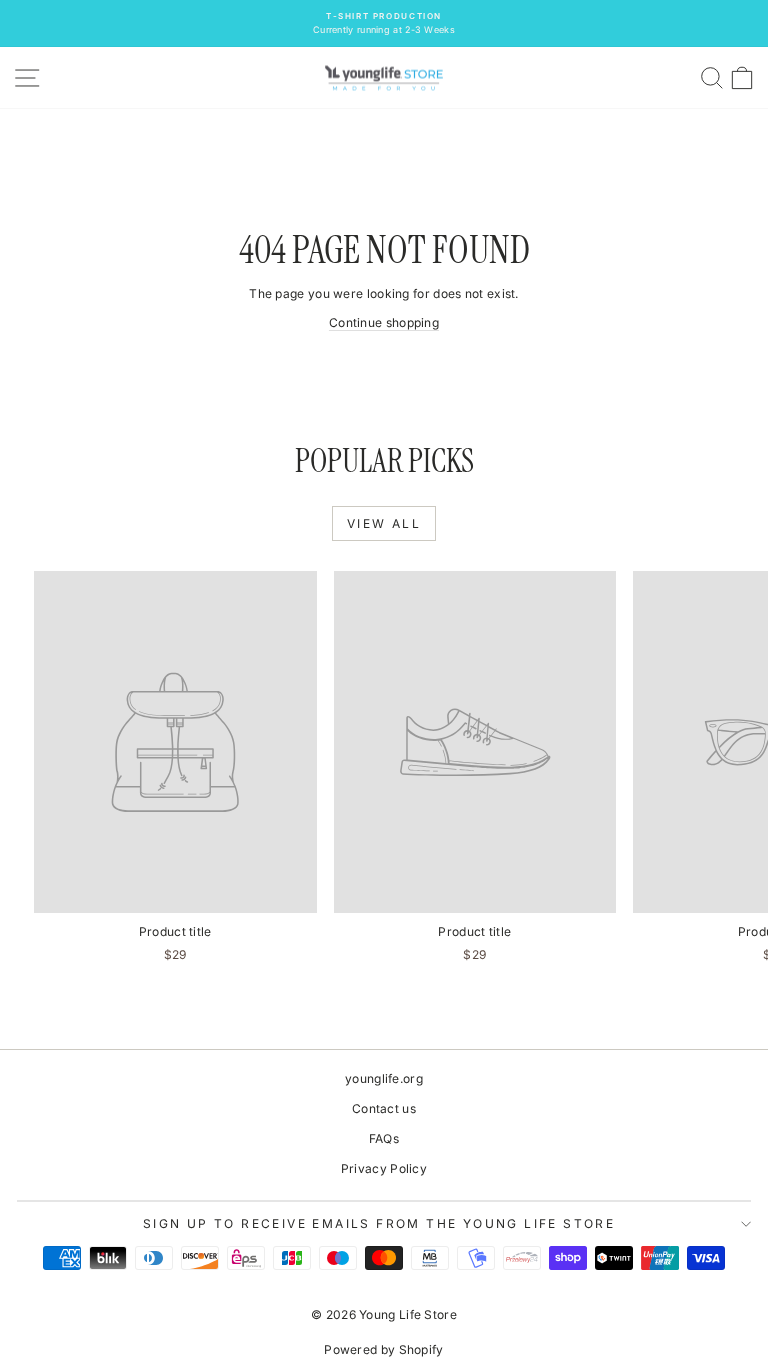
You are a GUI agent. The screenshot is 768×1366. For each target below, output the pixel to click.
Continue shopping (384, 322)
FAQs (384, 1138)
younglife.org (384, 1078)
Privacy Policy (384, 1168)
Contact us (384, 1108)
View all (384, 523)
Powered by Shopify (383, 1349)
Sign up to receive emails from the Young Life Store (379, 1223)
